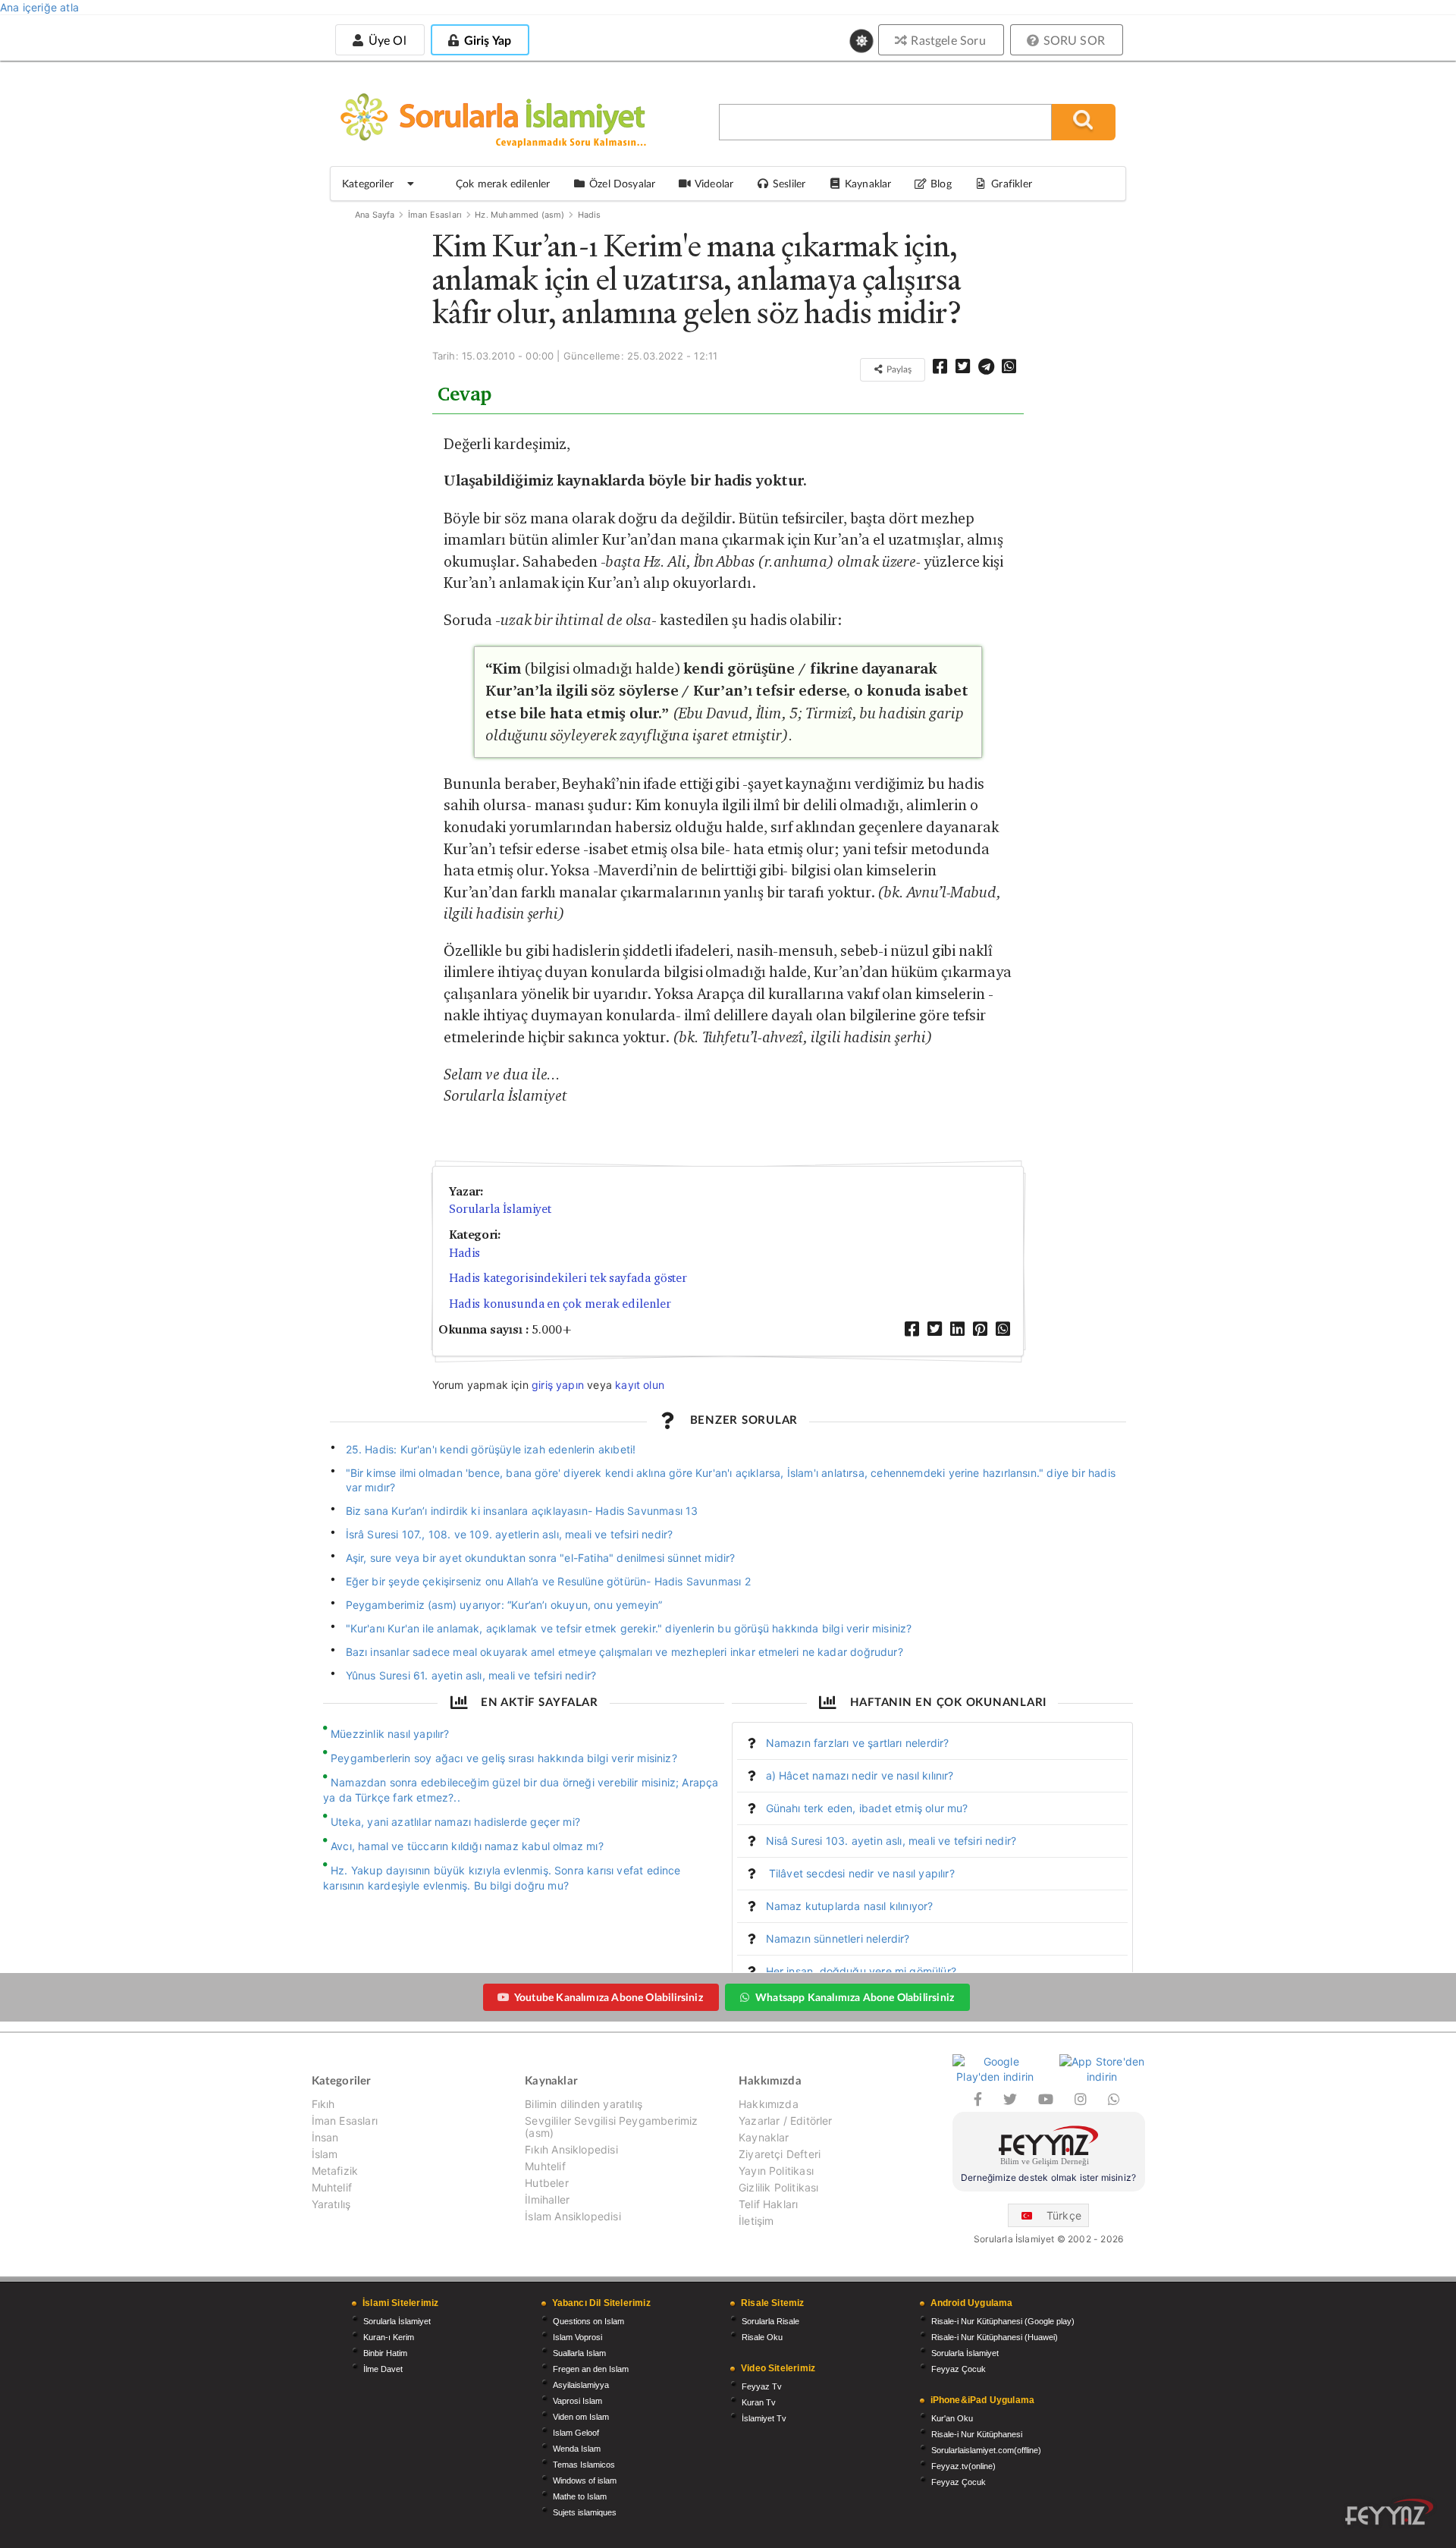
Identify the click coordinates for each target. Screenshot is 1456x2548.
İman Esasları (435, 215)
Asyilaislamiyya (581, 2385)
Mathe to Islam (580, 2496)
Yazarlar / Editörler (786, 2121)
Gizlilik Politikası (778, 2187)
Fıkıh (323, 2104)
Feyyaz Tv (762, 2386)
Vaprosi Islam (577, 2401)
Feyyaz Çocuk (959, 2369)
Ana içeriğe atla (39, 7)
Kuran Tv (759, 2402)
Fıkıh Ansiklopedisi (571, 2149)
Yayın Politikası (776, 2171)
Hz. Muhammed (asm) (519, 215)
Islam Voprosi (577, 2337)
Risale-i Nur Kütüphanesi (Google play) (1003, 2321)
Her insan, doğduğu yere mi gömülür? (861, 1971)
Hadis (590, 215)
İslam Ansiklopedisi (573, 2216)
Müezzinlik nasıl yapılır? (390, 1734)
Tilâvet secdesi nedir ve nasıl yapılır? (860, 1873)
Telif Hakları (768, 2204)
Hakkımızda (769, 2104)
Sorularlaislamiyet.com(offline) (986, 2450)
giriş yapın (558, 1385)
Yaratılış (331, 2204)
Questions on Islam (588, 2321)
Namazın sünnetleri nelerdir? (838, 1938)
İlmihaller (547, 2199)
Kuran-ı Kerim (389, 2337)
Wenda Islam (577, 2449)
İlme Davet (383, 2369)
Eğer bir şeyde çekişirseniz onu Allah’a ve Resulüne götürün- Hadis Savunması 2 (548, 1581)
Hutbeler (546, 2183)
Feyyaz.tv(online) (963, 2466)
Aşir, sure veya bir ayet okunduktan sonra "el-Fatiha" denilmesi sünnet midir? (541, 1558)
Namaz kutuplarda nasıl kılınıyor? (850, 1906)
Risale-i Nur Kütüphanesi (977, 2434)
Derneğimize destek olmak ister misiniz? (1048, 2177)
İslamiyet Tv (764, 2418)
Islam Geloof (576, 2433)
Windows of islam (585, 2480)
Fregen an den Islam (591, 2369)
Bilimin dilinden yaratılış (584, 2104)
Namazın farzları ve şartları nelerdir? (858, 1743)
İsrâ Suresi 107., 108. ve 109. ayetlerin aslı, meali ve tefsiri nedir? (510, 1534)
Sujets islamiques (585, 2512)
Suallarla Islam (579, 2353)
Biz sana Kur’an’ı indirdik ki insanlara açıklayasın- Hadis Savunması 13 (522, 1511)
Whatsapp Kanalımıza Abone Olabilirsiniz (855, 1997)
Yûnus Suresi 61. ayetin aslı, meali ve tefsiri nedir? (471, 1675)
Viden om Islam (581, 2417)
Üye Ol (385, 40)
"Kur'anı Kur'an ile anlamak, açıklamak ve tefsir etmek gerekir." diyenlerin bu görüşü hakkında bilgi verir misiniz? (629, 1628)
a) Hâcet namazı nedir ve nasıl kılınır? (860, 1775)
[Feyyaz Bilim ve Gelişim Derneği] (1049, 2148)
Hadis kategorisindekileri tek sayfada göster (568, 1278)
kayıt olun (640, 1385)
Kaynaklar (764, 2137)
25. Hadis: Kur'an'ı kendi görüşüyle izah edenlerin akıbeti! (491, 1449)
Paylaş (898, 369)
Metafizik (335, 2171)
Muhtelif (332, 2187)
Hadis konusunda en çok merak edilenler (560, 1304)
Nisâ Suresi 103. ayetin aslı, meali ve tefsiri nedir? (891, 1841)
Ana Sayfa (375, 215)
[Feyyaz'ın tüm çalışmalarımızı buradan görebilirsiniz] (1389, 2512)
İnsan (325, 2137)
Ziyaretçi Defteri (780, 2154)
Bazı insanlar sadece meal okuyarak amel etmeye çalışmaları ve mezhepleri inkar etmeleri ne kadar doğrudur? (624, 1652)
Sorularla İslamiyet (500, 1209)
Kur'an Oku (952, 2418)
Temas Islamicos (584, 2465)
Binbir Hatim (385, 2353)
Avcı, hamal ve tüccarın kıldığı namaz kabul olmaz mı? (467, 1846)
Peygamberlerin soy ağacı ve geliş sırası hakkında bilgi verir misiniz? (504, 1758)
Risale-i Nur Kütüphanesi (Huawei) (995, 2337)
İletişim (756, 2221)
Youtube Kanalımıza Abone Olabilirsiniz (609, 1997)
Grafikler (1012, 183)
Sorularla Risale (770, 2321)
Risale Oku (762, 2337)
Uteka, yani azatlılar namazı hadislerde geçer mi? (455, 1822)
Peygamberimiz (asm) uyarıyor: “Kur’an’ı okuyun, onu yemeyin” (504, 1605)
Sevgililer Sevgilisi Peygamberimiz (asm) (611, 2127)
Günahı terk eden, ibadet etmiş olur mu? (867, 1808)
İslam (325, 2154)
